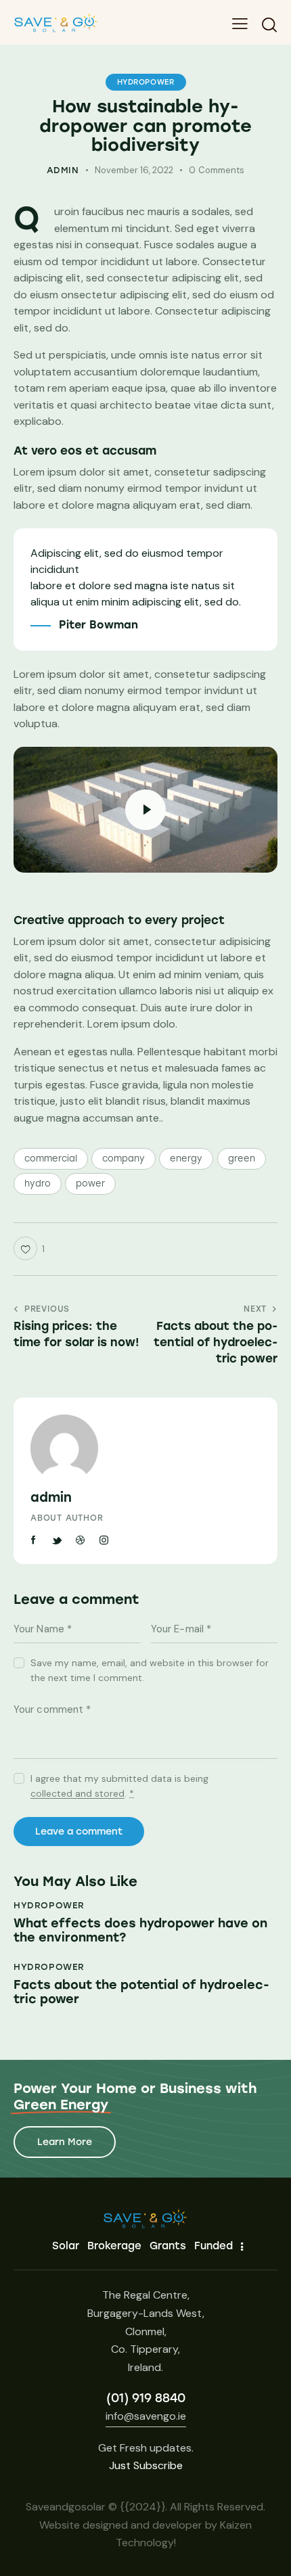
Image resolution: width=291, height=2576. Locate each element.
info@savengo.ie (146, 2416)
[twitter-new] (58, 1540)
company (124, 1158)
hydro (38, 1183)
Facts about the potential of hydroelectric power (141, 1993)
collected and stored (77, 1794)
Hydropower (146, 82)
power (90, 1183)
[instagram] (104, 1540)
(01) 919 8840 (146, 2398)
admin (51, 1497)
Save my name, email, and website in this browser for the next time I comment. (150, 1670)
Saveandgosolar (66, 2507)
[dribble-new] (81, 1540)
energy (186, 1158)
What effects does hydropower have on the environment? (140, 1931)
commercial (51, 1158)
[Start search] (269, 24)
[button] (240, 24)
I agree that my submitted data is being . (119, 1786)
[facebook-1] (34, 1540)
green (242, 1158)
